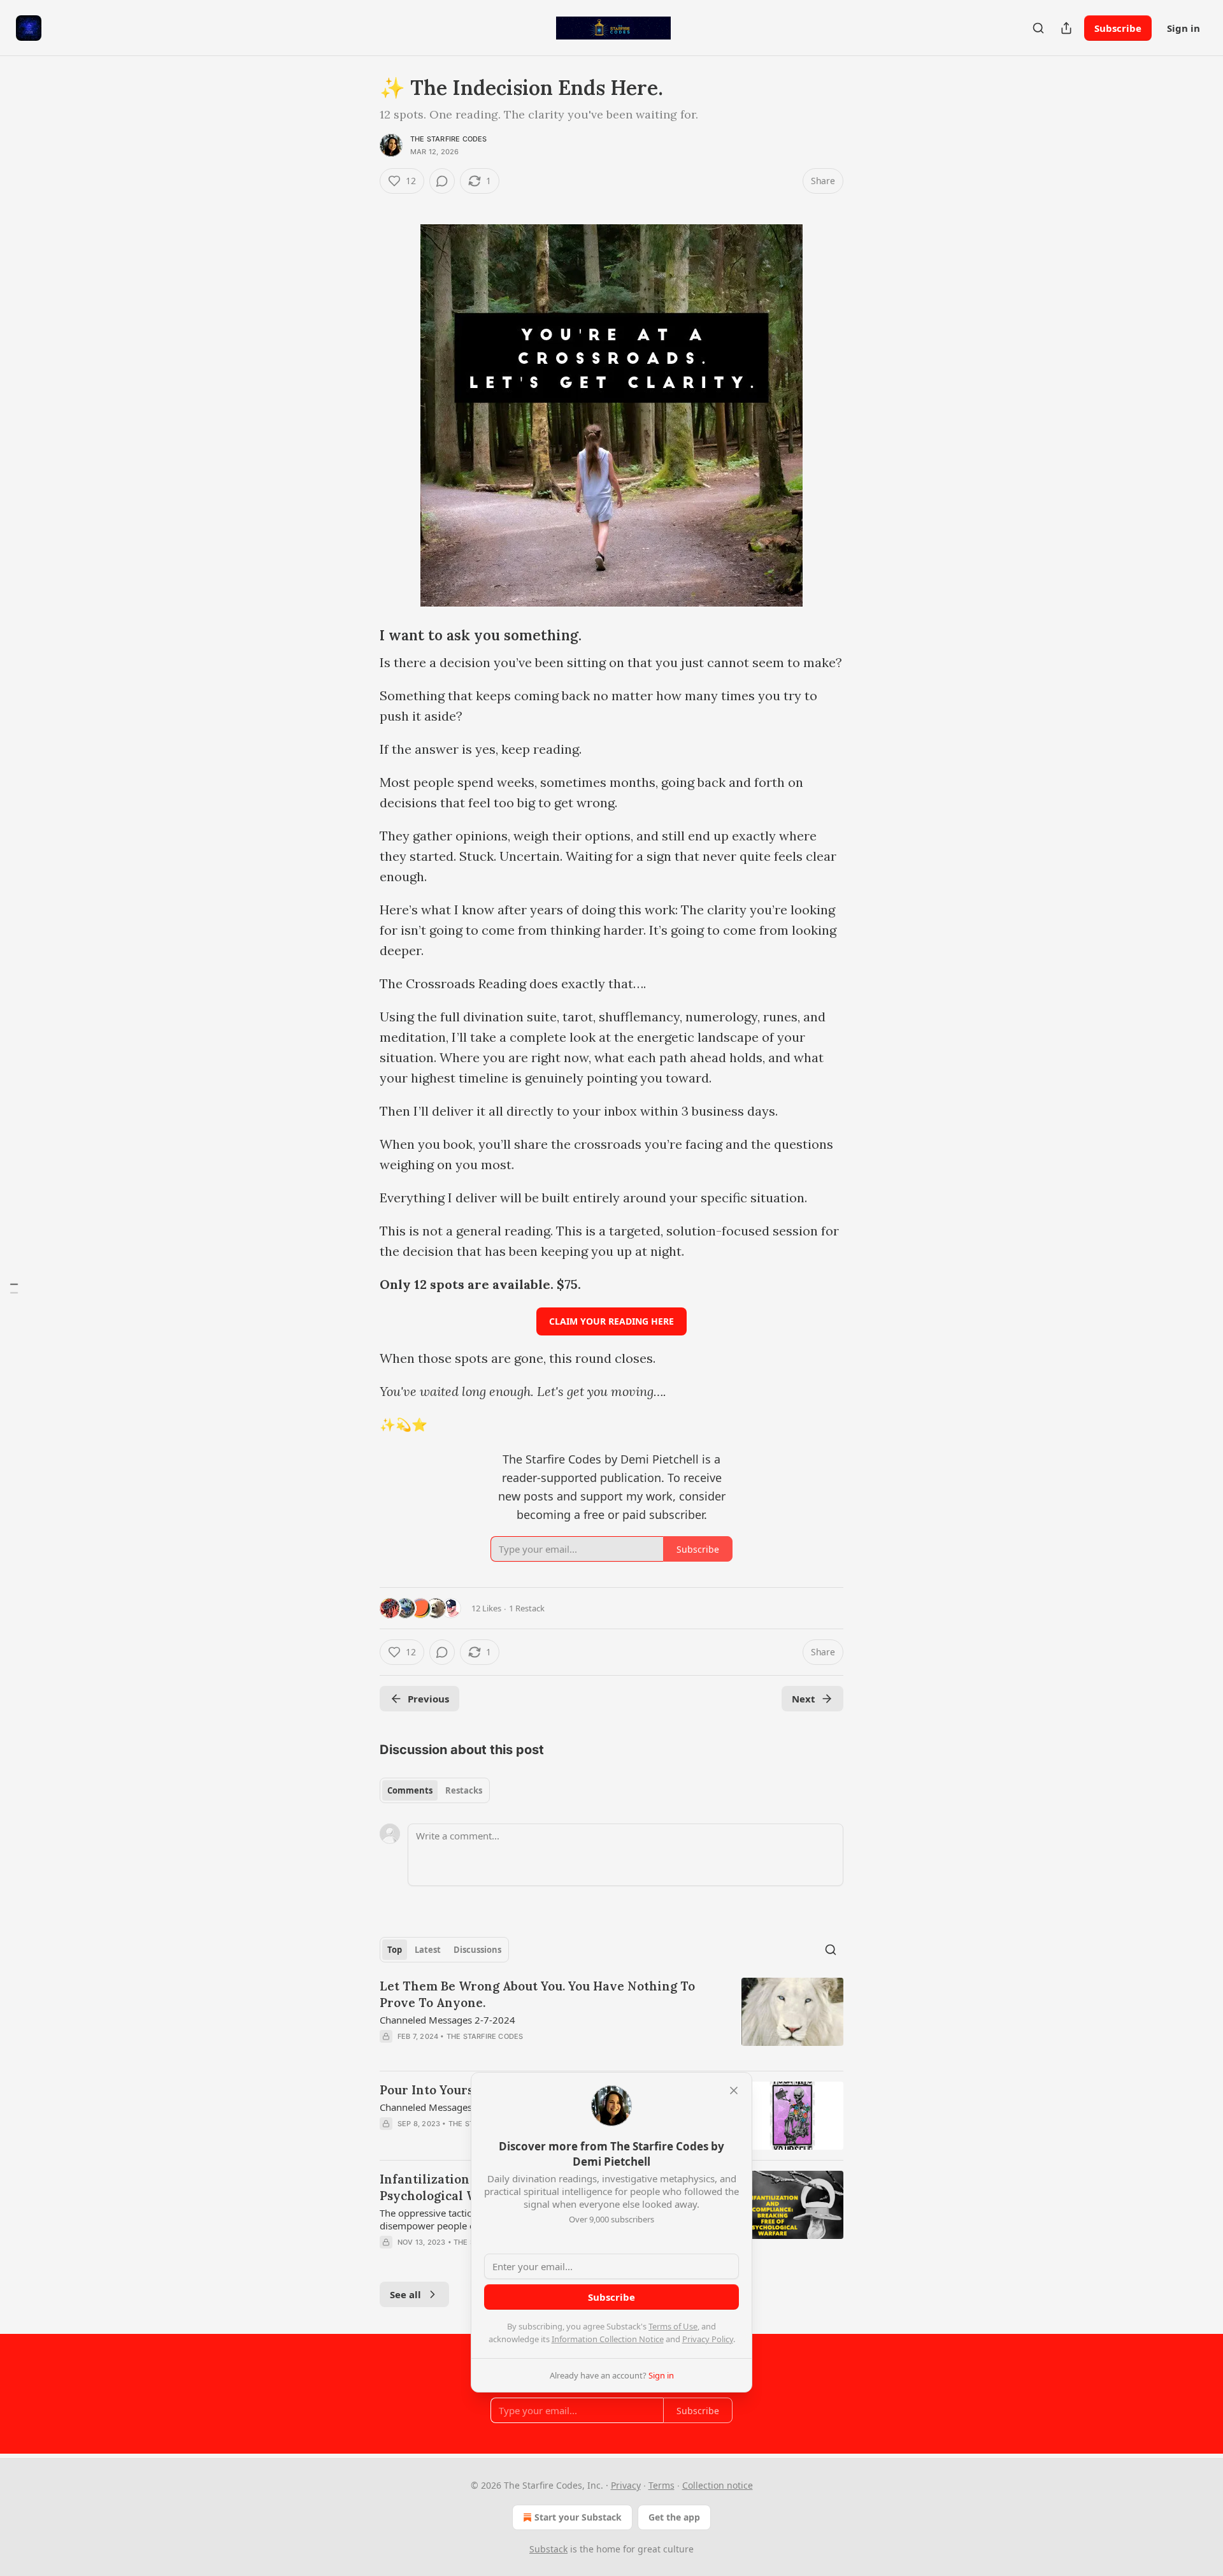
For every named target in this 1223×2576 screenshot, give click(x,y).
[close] (734, 2090)
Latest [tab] (428, 1950)
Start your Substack (578, 2517)
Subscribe (1118, 28)
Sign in (1184, 28)
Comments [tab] (410, 1790)
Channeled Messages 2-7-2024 (447, 2020)
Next (804, 1699)
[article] (611, 2019)
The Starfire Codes (449, 139)
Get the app (674, 2517)
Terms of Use (673, 2326)
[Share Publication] (1066, 28)
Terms (662, 2485)
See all (405, 2294)
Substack (548, 2549)
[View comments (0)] (442, 181)
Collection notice (718, 2485)
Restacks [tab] (464, 1790)
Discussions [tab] (477, 1950)
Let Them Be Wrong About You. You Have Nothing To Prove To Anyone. (537, 1994)
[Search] (1038, 28)
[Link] (362, 204)
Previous (428, 1699)
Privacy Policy (708, 2339)
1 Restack (527, 1608)
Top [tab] (395, 1950)
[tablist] (435, 1790)
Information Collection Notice (608, 2339)
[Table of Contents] (14, 1288)
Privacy (626, 2485)
